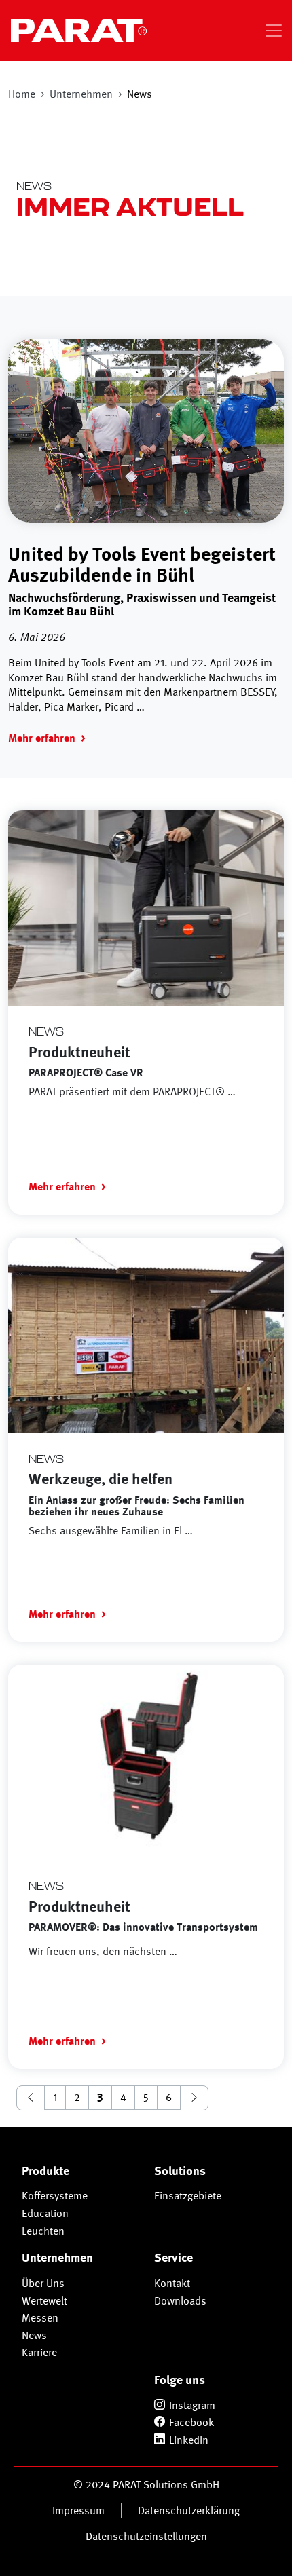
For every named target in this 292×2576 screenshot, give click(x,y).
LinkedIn (189, 2440)
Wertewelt (44, 2301)
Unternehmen (81, 94)
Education (45, 2213)
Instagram (192, 2405)
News (34, 2335)
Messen (40, 2318)
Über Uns (43, 2283)
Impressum (78, 2511)
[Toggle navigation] (274, 31)
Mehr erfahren (42, 738)
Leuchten (43, 2231)
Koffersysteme (55, 2196)
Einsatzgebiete (188, 2196)
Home (22, 94)
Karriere (39, 2352)
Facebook (191, 2422)
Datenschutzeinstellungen (146, 2536)
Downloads (180, 2301)
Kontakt (172, 2283)
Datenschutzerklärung (189, 2511)
